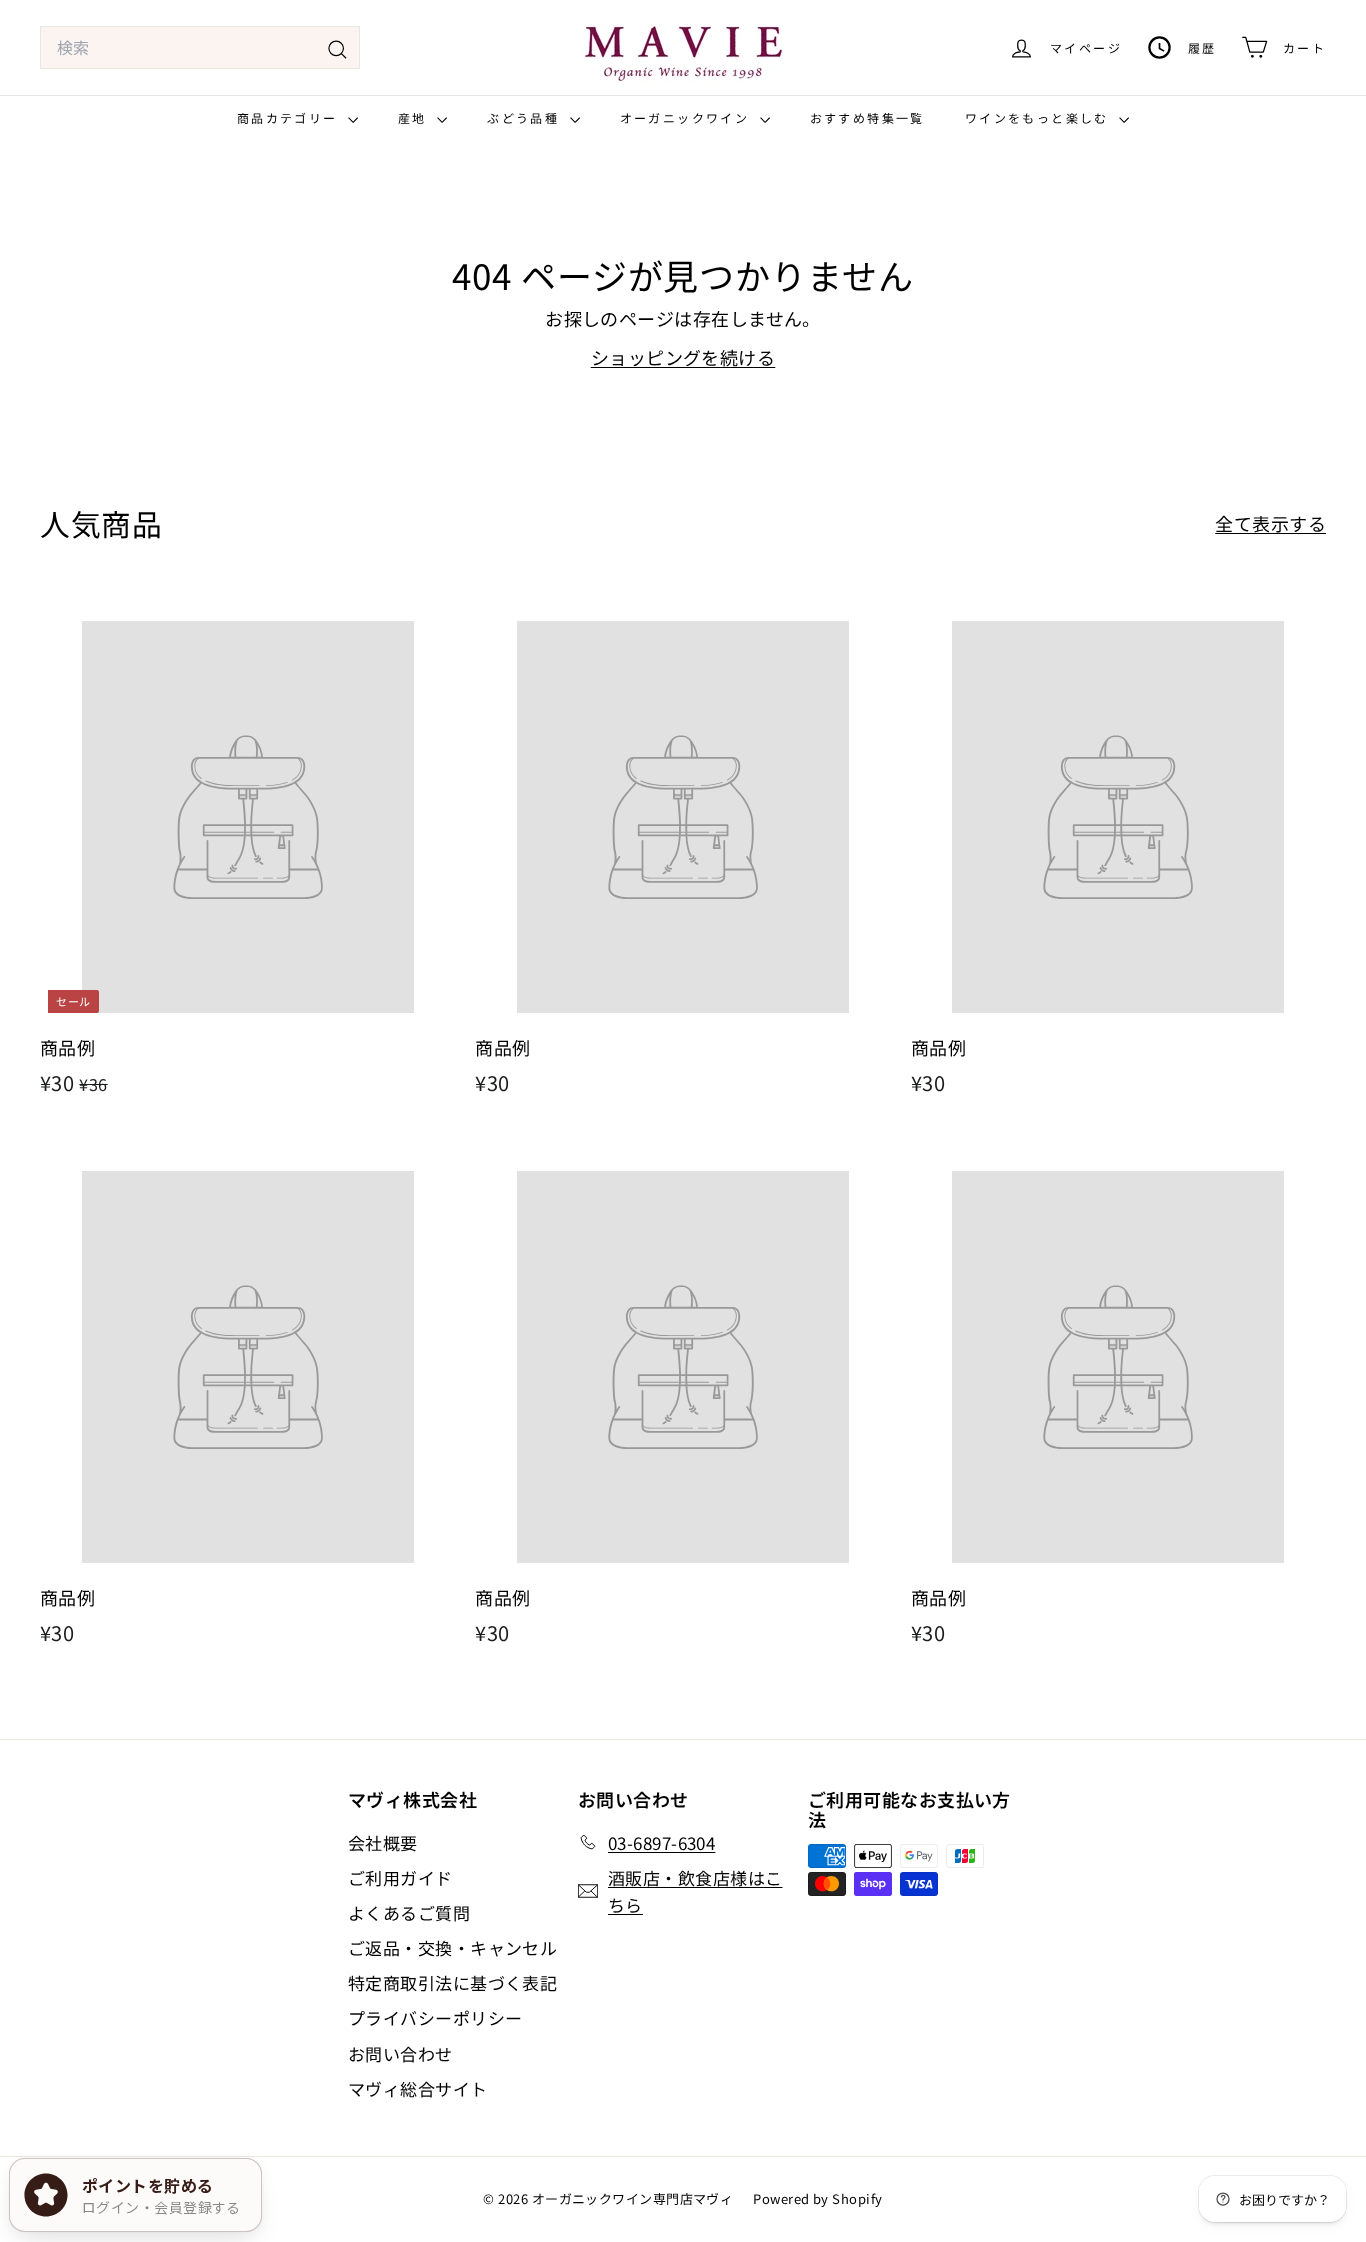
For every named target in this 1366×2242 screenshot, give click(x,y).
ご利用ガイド (400, 1877)
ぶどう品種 (525, 117)
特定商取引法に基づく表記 (452, 1982)
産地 (415, 117)
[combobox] (200, 48)
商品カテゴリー (290, 117)
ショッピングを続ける (683, 357)
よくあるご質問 (409, 1912)
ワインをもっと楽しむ (1039, 117)
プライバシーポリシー (435, 2017)
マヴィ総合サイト (418, 2088)
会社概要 (383, 1842)
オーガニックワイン (687, 117)
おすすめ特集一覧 (867, 117)
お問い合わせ (400, 2053)
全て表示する (1270, 523)
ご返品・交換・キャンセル (452, 1947)
